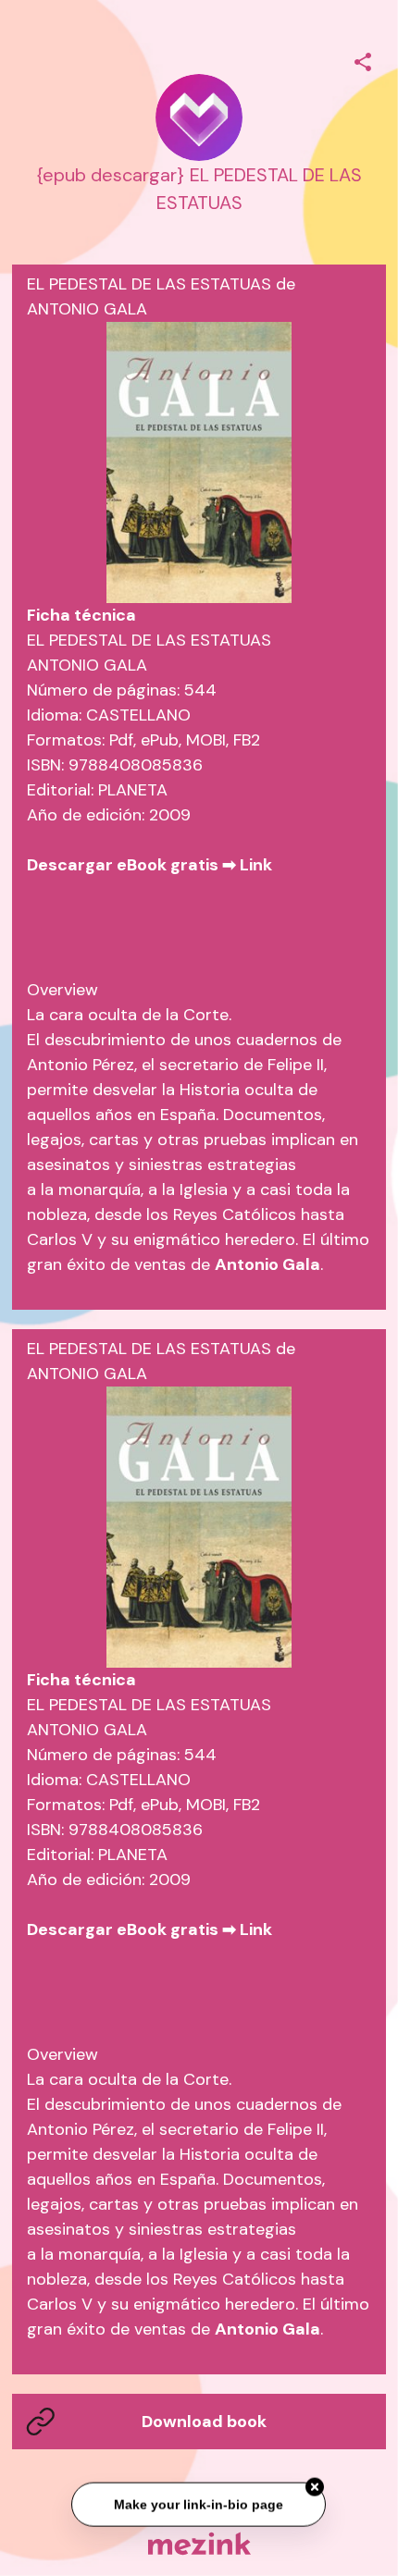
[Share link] (363, 59)
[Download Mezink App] (199, 2543)
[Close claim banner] (316, 2486)
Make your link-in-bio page (199, 2503)
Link (256, 865)
